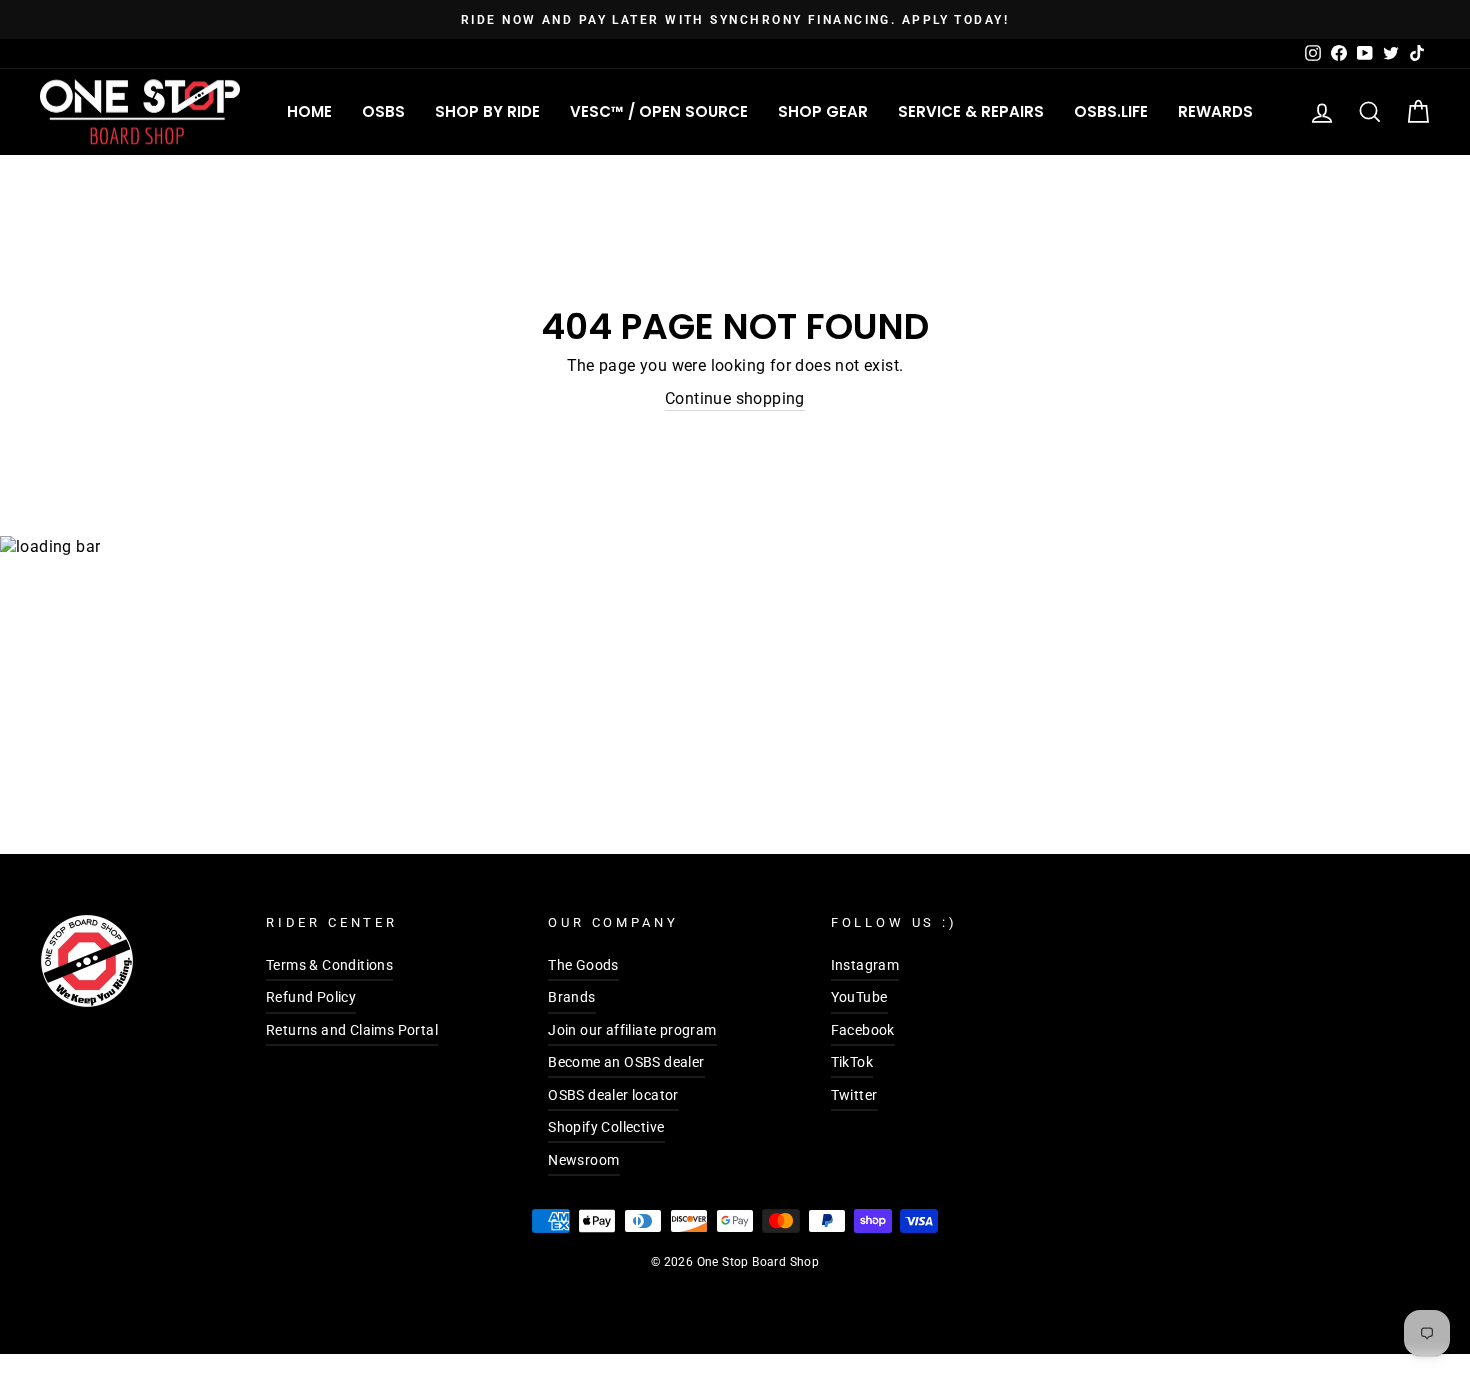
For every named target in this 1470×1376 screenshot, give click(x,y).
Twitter (854, 1095)
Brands (571, 997)
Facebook (863, 1030)
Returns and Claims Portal (352, 1030)
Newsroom (583, 1160)
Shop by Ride (487, 111)
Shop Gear (823, 111)
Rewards (1215, 111)
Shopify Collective (606, 1127)
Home (309, 111)
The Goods (583, 965)
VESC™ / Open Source (659, 111)
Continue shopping (735, 398)
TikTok (852, 1062)
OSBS (383, 111)
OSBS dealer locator (613, 1095)
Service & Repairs (971, 111)
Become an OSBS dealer (626, 1062)
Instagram (865, 965)
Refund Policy (311, 997)
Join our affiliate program (632, 1030)
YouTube (859, 997)
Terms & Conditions (329, 965)
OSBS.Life (1111, 111)
